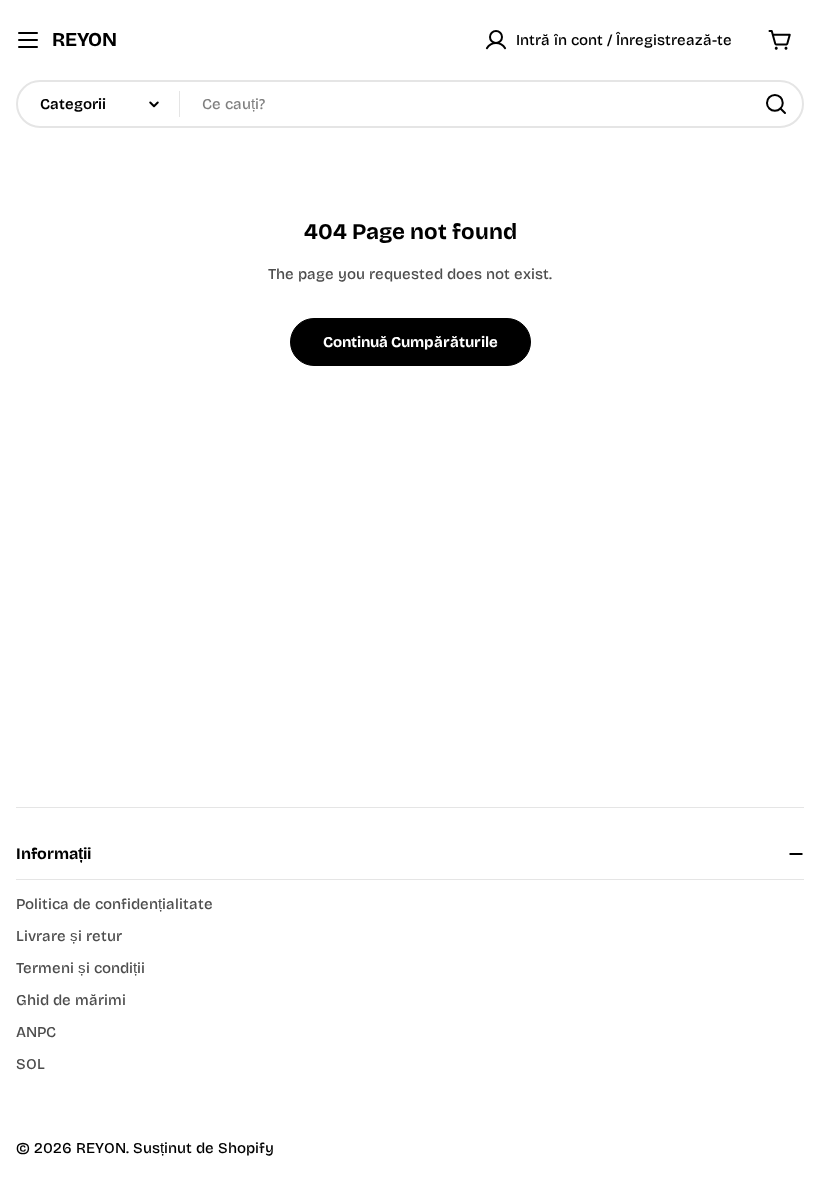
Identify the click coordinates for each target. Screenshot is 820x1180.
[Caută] (776, 104)
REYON (84, 39)
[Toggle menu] (28, 40)
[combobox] (410, 104)
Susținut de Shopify (203, 1148)
